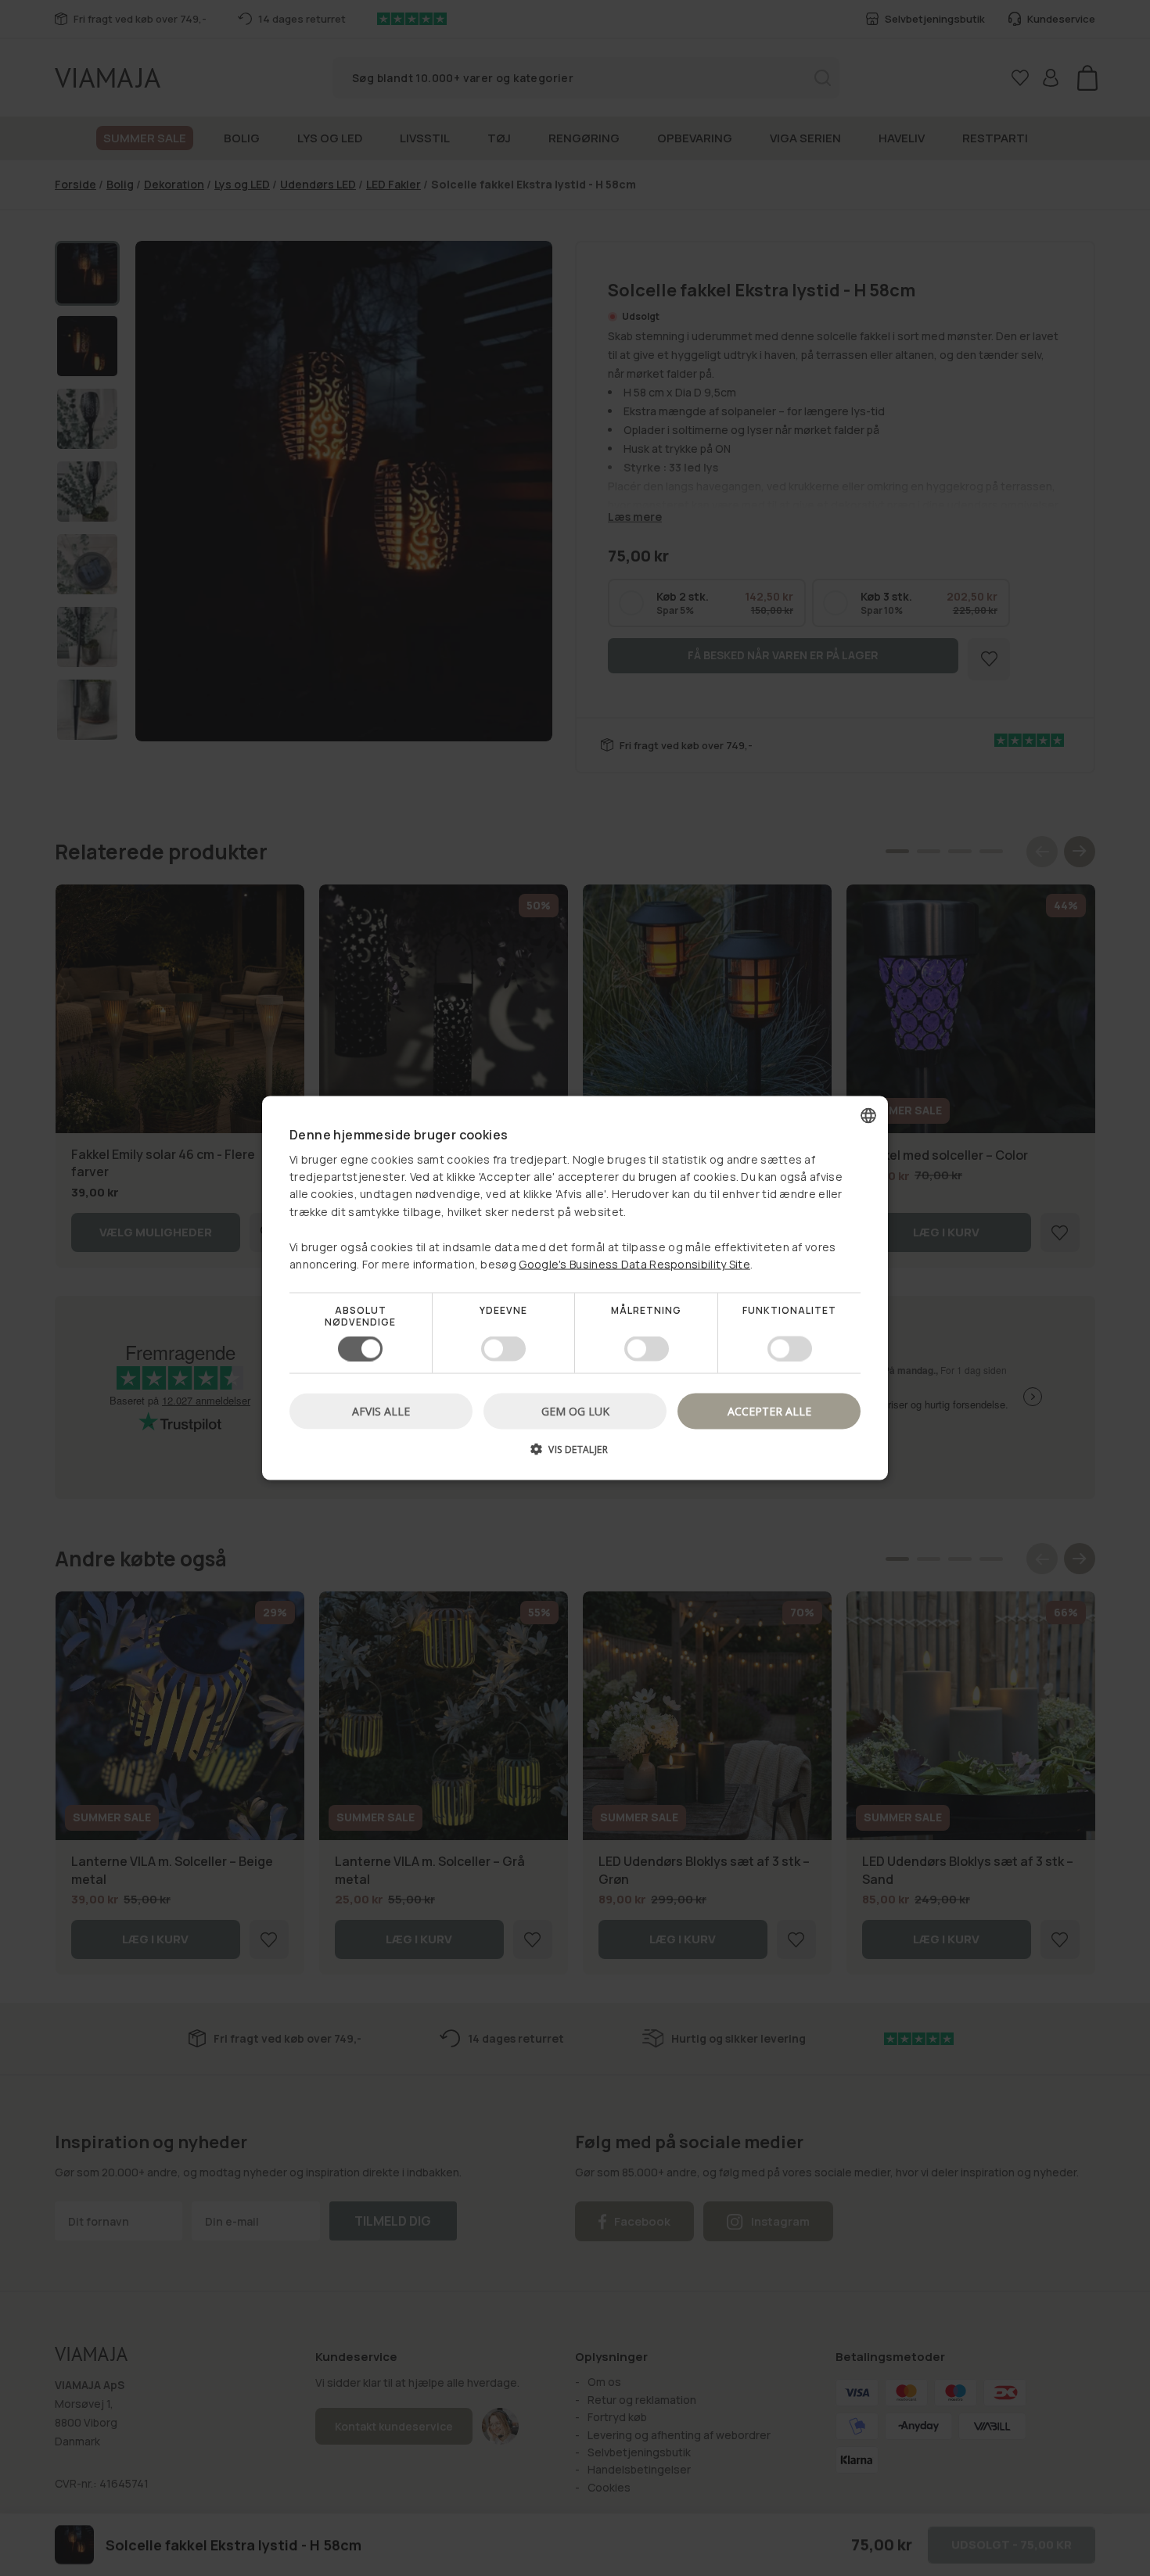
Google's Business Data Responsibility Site (634, 1264)
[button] (575, 1454)
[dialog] (575, 1288)
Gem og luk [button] (575, 1410)
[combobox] (868, 1116)
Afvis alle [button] (381, 1410)
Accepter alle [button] (769, 1410)
